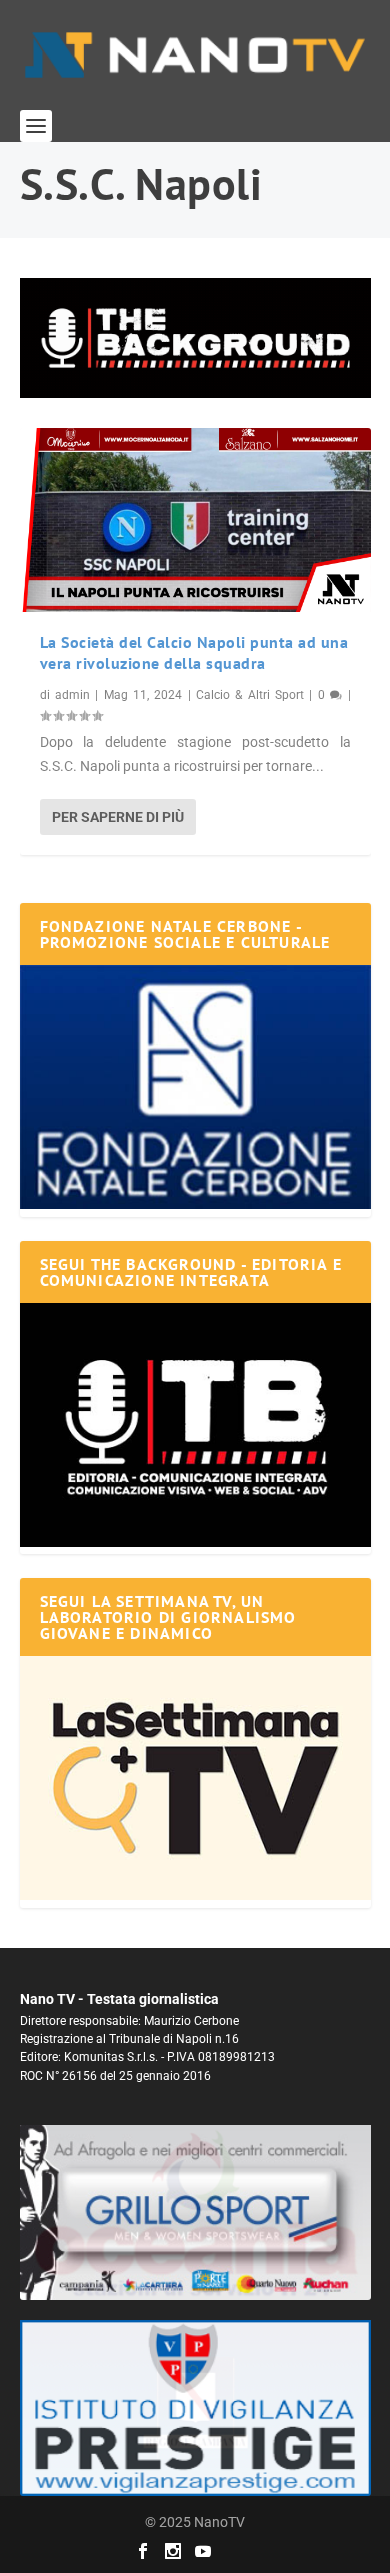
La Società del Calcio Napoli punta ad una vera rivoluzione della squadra (194, 652)
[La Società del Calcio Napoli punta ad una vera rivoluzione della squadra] (195, 520)
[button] (195, 338)
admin (72, 695)
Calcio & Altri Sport (250, 695)
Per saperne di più (118, 817)
